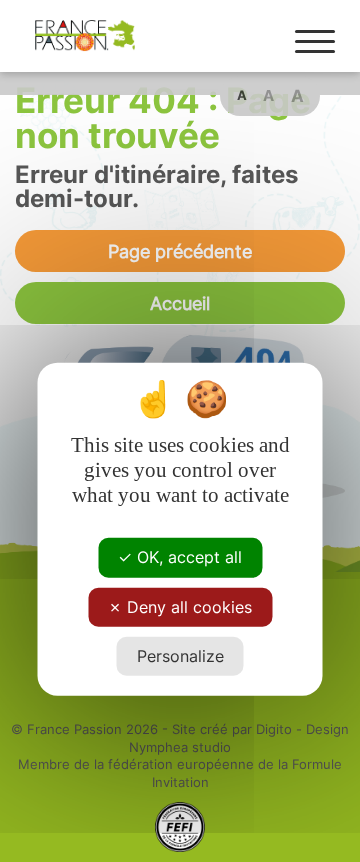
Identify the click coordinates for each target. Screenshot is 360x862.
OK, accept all (187, 557)
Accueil (180, 303)
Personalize (180, 656)
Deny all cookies (187, 606)
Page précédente (180, 251)
